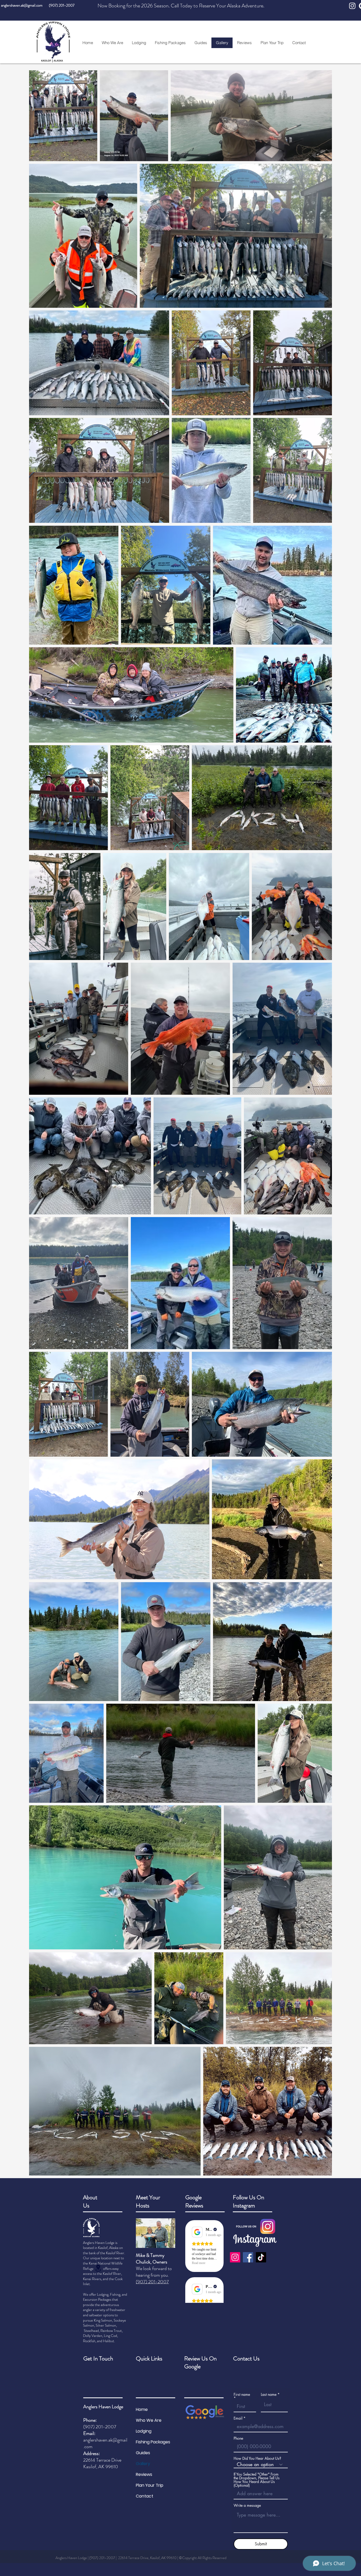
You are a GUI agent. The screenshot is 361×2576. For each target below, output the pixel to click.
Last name (269, 2395)
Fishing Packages (153, 2442)
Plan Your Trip (150, 2485)
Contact (145, 2496)
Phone (238, 2438)
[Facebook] (248, 2257)
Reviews (144, 2474)
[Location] (98, 2268)
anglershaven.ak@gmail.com (22, 5)
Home (142, 2409)
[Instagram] (235, 2257)
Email (238, 2418)
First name (242, 2395)
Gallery (143, 2464)
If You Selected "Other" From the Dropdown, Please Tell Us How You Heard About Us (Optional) (257, 2480)
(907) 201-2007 (62, 5)
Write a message (247, 2505)
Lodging (144, 2431)
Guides (143, 2453)
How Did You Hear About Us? (257, 2458)
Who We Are (149, 2420)
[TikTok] (261, 2257)
